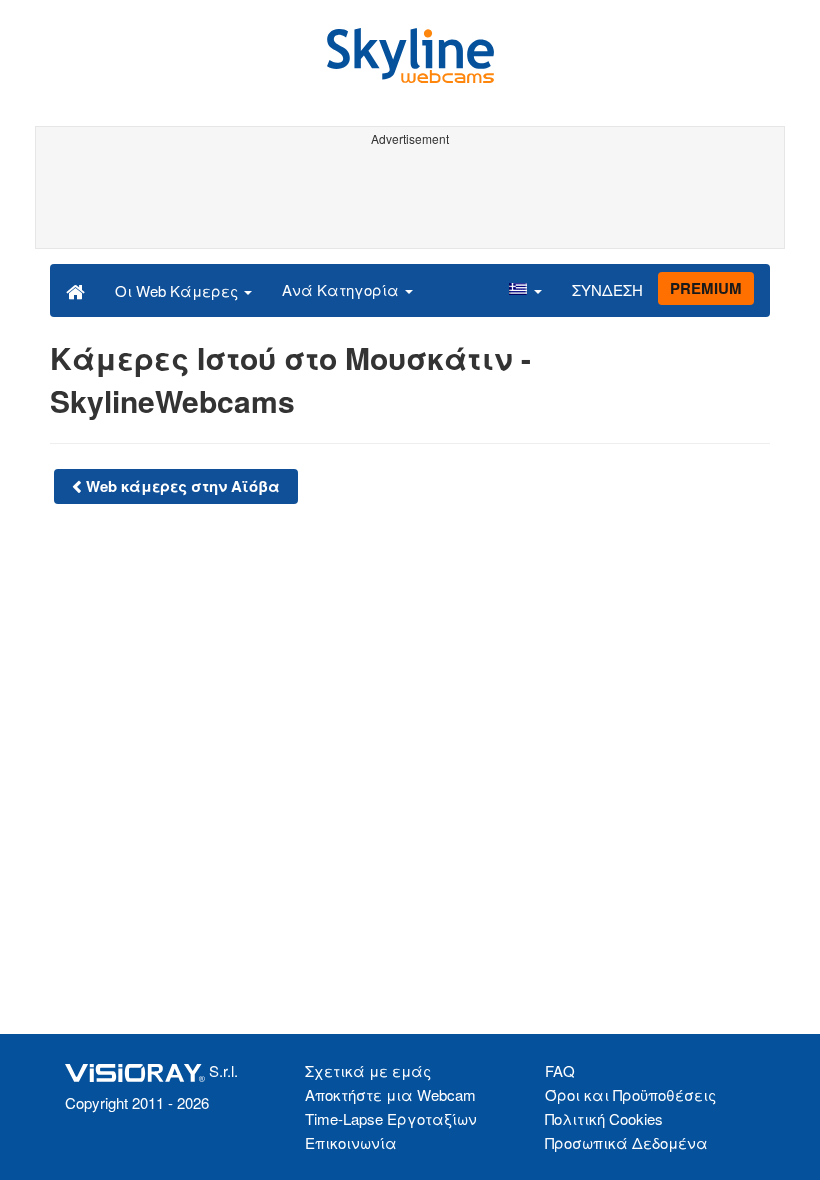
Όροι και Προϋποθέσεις (630, 1094)
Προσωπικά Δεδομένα (626, 1142)
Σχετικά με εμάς (368, 1070)
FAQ (560, 1070)
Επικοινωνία (351, 1142)
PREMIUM (706, 288)
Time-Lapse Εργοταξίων (391, 1118)
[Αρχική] (75, 290)
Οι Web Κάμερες (178, 290)
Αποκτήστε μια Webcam (390, 1094)
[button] (525, 290)
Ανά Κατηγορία (342, 289)
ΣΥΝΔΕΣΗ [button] (607, 289)
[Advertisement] (410, 198)
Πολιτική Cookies (604, 1118)
